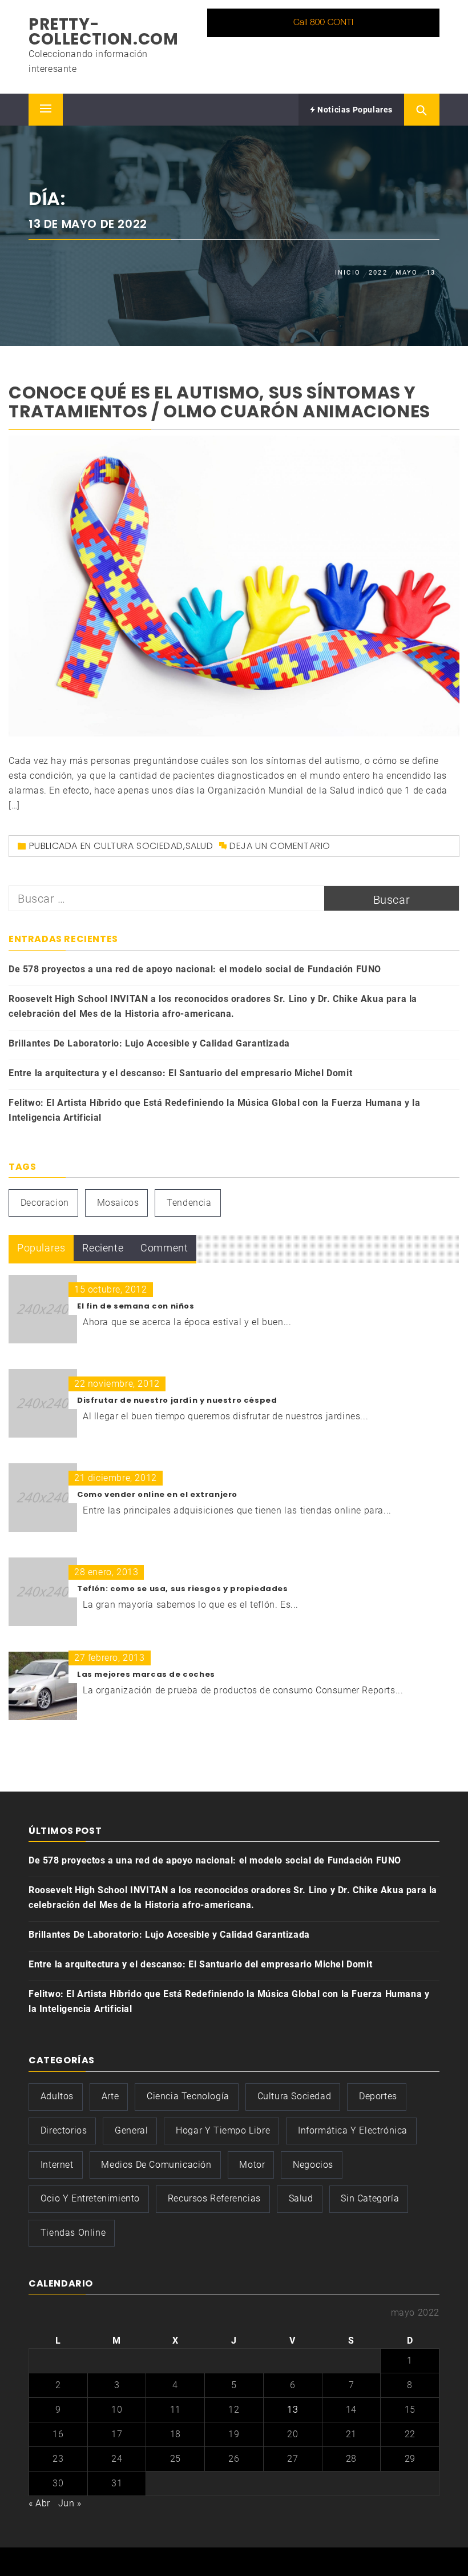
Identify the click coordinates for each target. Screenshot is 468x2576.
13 (292, 2410)
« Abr (39, 2503)
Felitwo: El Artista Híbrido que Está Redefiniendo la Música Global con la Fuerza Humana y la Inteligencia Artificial (214, 1110)
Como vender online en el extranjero (157, 1494)
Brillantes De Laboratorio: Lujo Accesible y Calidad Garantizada (149, 1043)
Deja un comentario (280, 846)
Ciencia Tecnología (188, 2096)
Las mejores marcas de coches (146, 1674)
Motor (252, 2165)
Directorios (64, 2130)
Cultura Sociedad (138, 846)
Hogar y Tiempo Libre (223, 2130)
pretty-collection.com (103, 32)
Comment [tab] (164, 1248)
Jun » (70, 2503)
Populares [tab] (41, 1248)
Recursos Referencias (214, 2198)
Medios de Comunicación (156, 2165)
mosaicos (118, 1203)
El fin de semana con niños (136, 1306)
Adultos (57, 2096)
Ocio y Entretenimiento (90, 2198)
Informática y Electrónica (353, 2130)
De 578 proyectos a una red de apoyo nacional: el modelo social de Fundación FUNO (195, 969)
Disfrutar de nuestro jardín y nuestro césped (177, 1400)
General (131, 2130)
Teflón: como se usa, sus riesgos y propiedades (183, 1589)
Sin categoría (370, 2198)
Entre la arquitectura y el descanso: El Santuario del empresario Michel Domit (180, 1073)
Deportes (378, 2096)
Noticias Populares (354, 110)
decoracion (45, 1203)
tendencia (189, 1203)
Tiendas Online (73, 2233)
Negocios (313, 2165)
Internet (57, 2165)
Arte (110, 2096)
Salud (199, 846)
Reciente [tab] (103, 1248)
